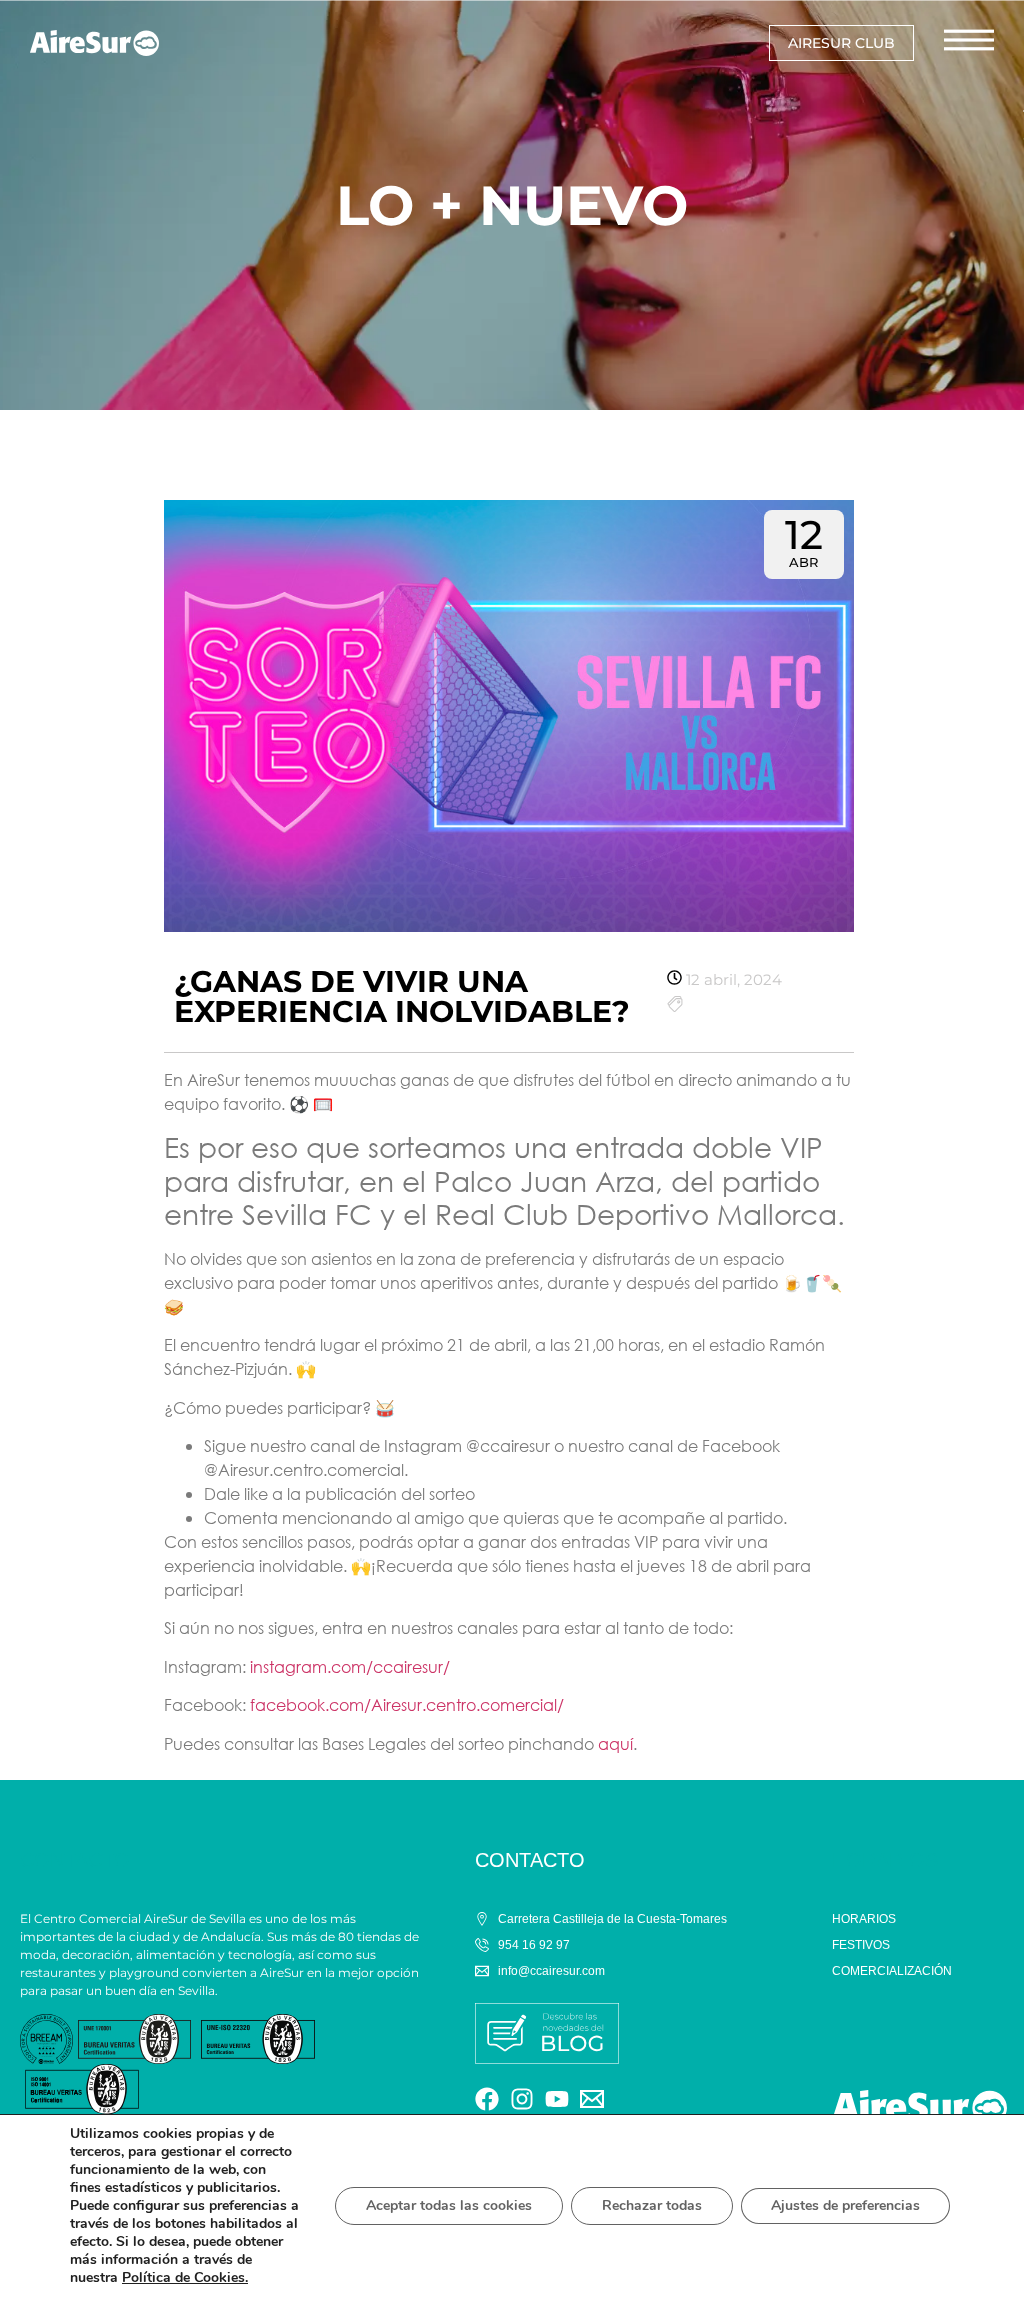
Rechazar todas (652, 2205)
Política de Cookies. (185, 2277)
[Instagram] (522, 2099)
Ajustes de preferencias (845, 2205)
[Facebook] (487, 2099)
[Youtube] (557, 2099)
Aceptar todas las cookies (449, 2205)
